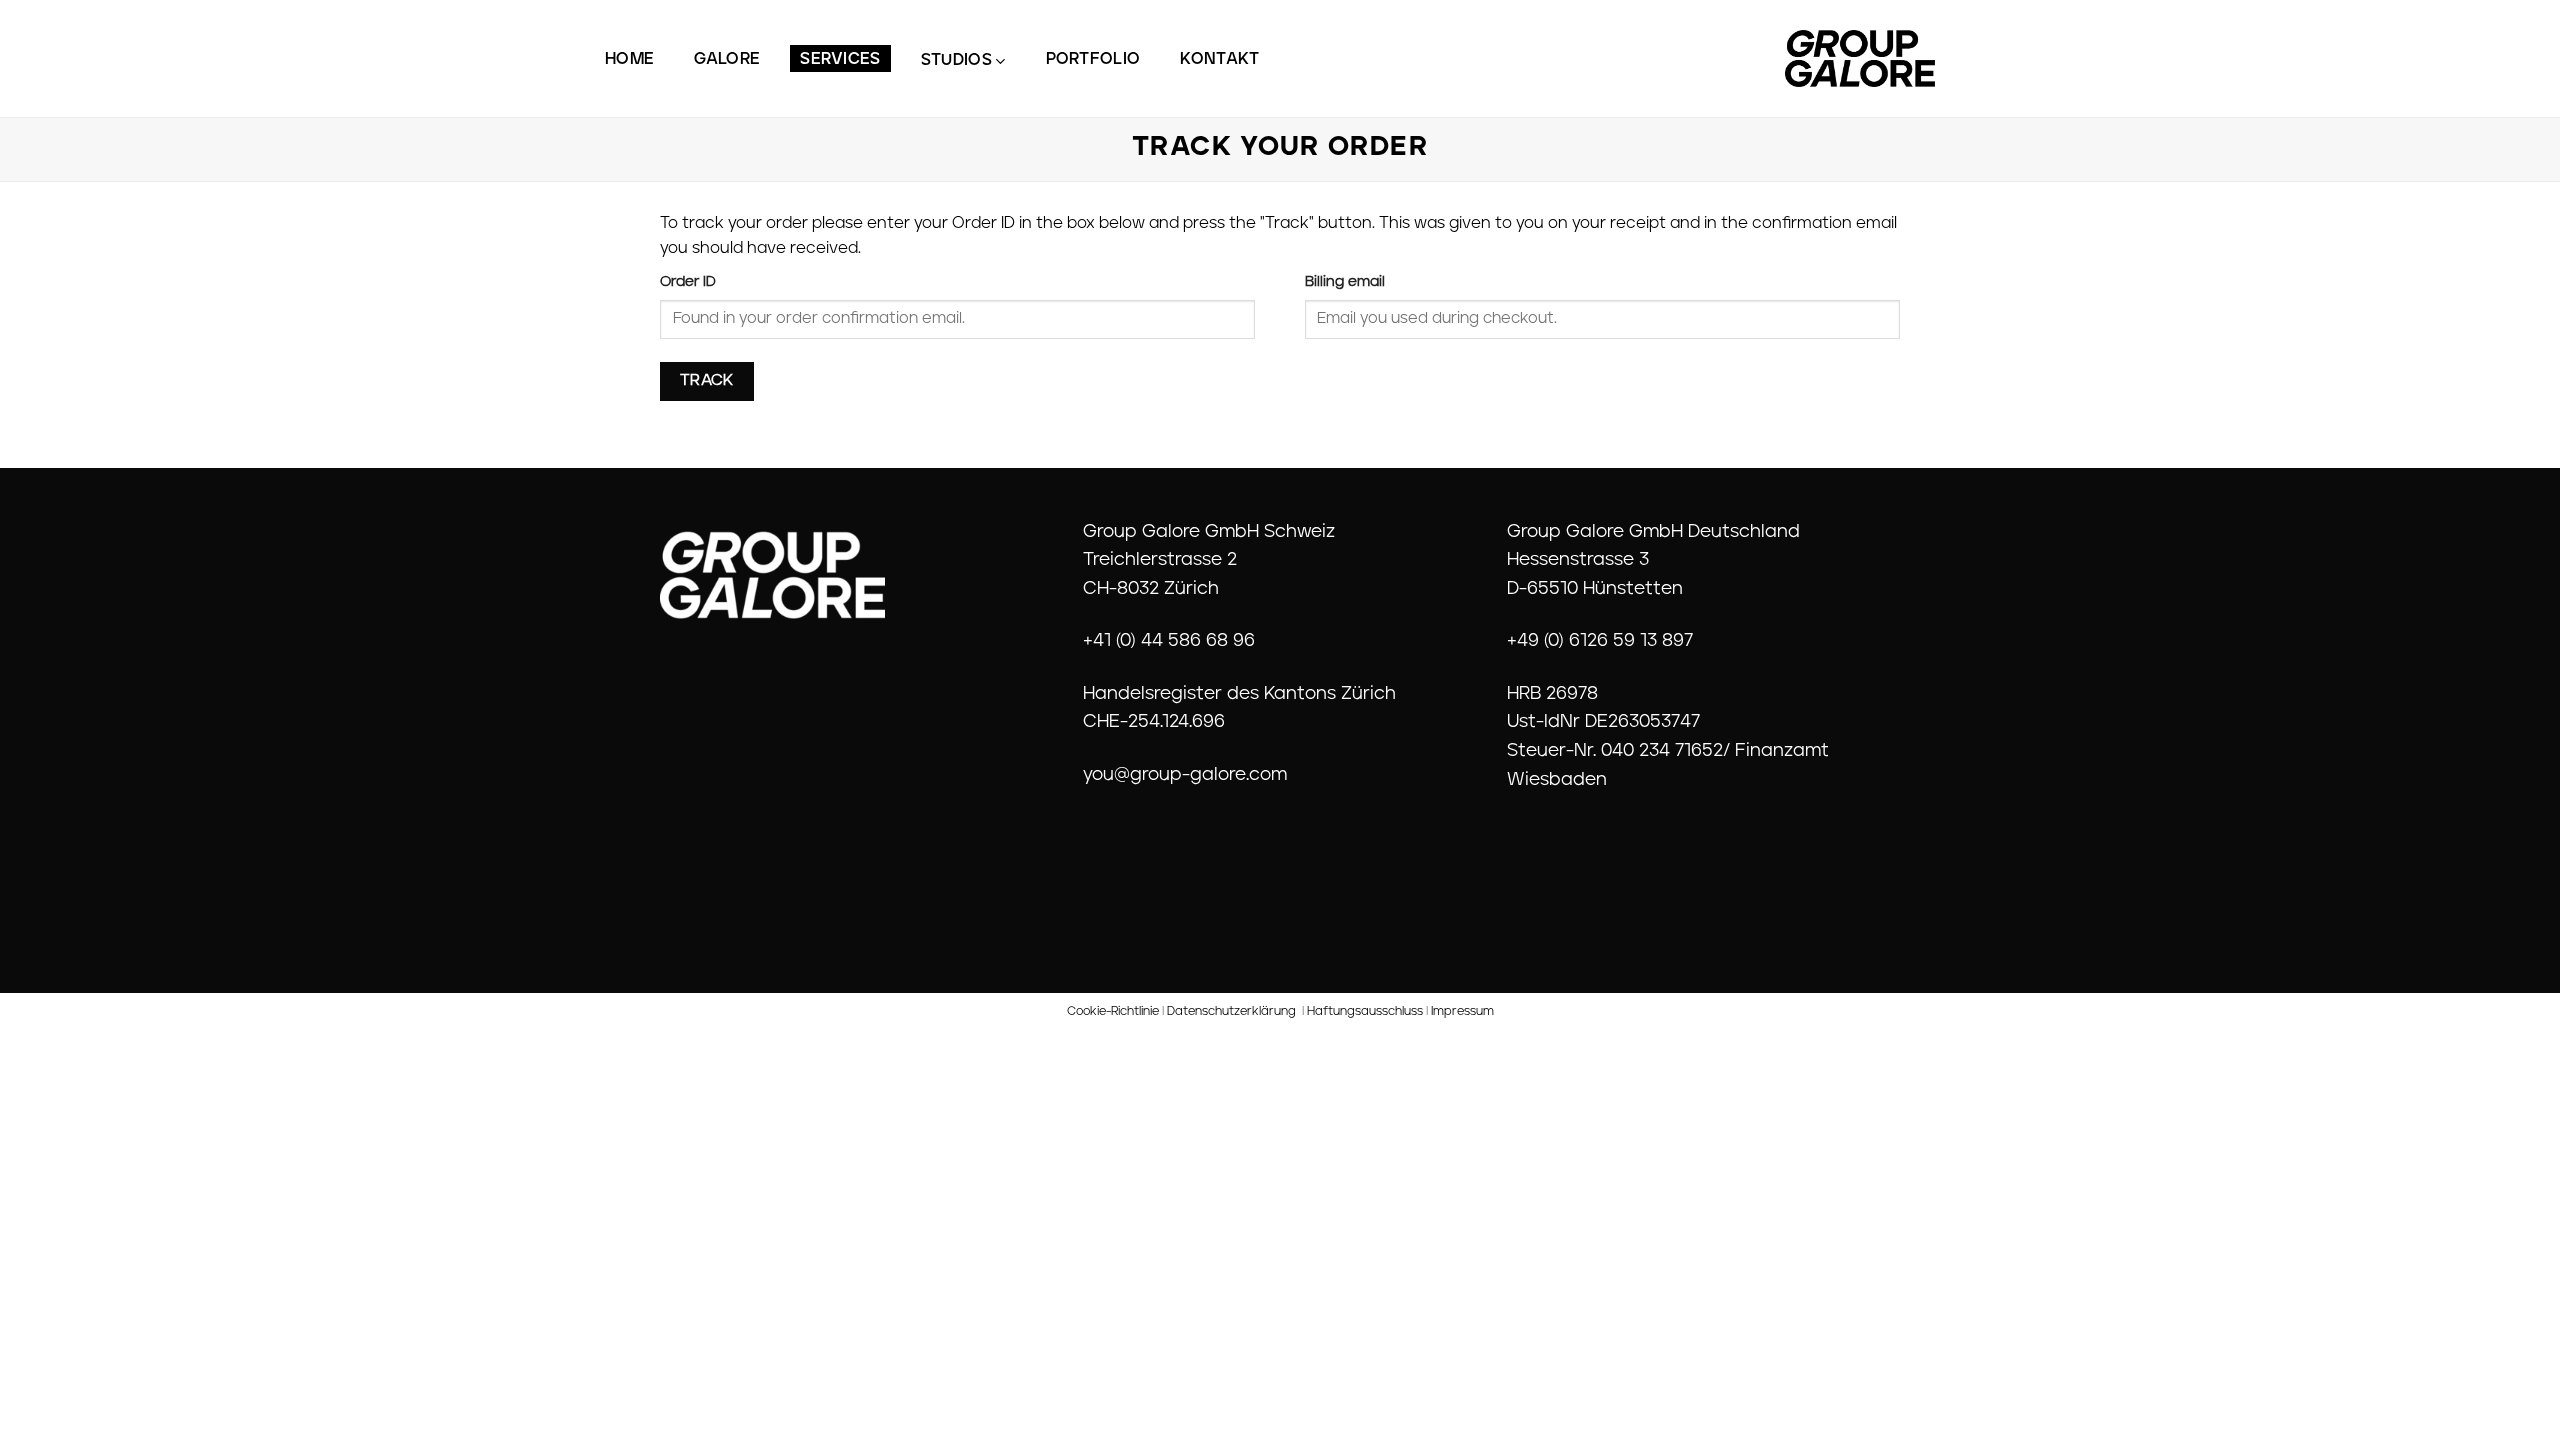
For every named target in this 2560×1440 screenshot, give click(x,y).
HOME (629, 60)
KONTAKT (1219, 60)
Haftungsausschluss (1365, 1012)
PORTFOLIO (1093, 60)
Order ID (688, 282)
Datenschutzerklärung (1231, 1012)
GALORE (727, 60)
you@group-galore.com (1185, 776)
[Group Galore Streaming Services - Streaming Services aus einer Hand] (1860, 59)
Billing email (1345, 282)
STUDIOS (956, 61)
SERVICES (840, 60)
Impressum (1462, 1012)
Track (707, 381)
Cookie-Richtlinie (1113, 1012)
